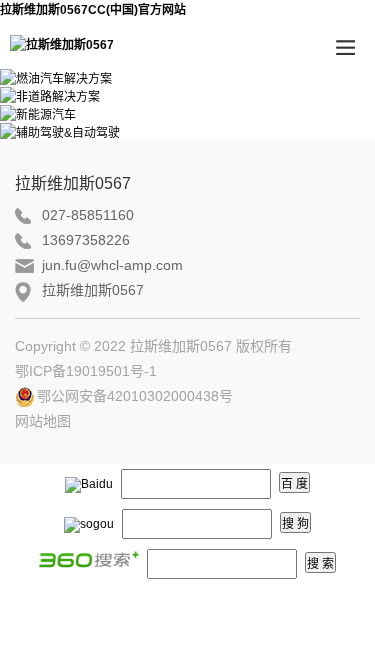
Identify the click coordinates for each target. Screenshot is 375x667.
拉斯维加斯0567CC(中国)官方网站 (93, 10)
